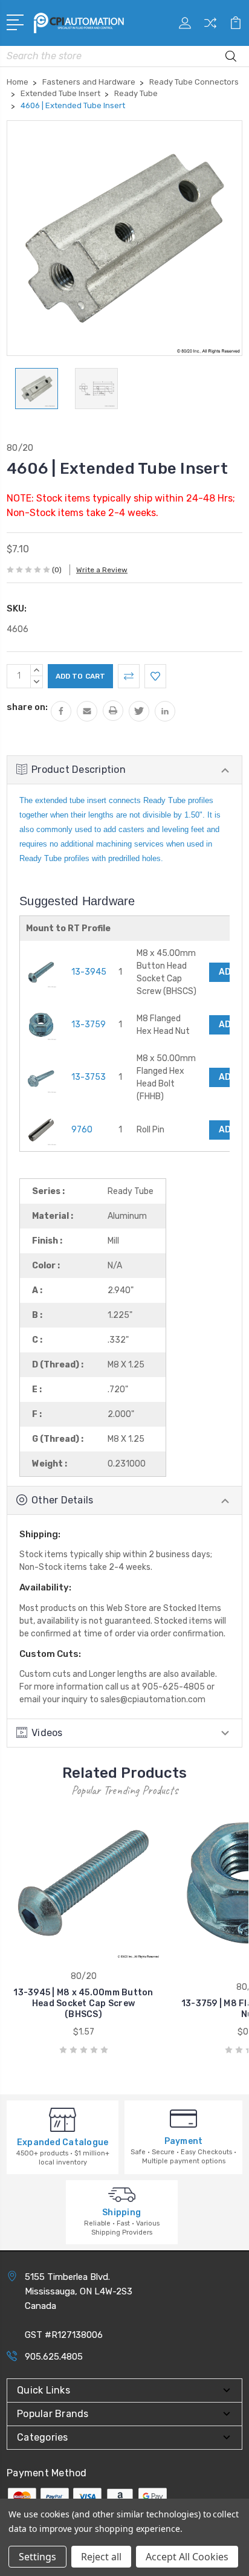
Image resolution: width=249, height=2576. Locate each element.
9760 (82, 1130)
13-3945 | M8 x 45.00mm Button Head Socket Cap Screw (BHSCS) (83, 2003)
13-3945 (89, 972)
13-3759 (89, 1025)
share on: (27, 707)
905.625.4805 (54, 2357)
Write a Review (102, 570)
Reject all (101, 2557)
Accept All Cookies (187, 2557)
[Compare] (210, 27)
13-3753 (89, 1077)
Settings (37, 2557)
